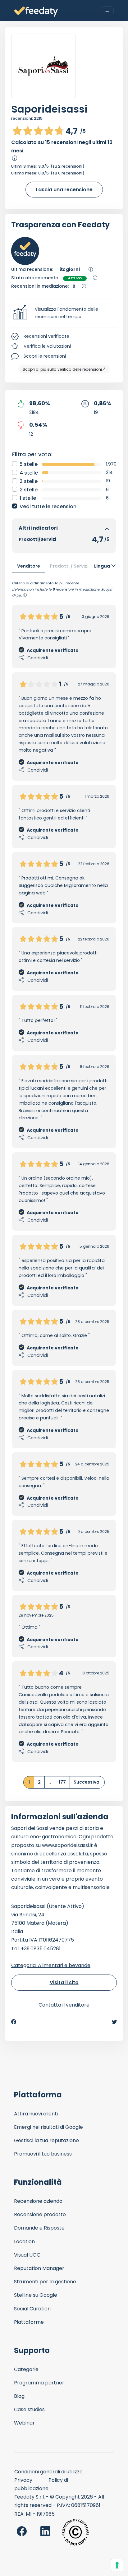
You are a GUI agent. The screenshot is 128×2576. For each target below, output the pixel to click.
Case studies (29, 2409)
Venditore (29, 566)
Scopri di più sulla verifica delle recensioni (62, 369)
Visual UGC (27, 2255)
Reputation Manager (39, 2268)
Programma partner (39, 2383)
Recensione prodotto (40, 2214)
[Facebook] (14, 2022)
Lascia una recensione (64, 190)
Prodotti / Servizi (69, 566)
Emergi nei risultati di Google (48, 2127)
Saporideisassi (49, 109)
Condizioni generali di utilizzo (48, 2472)
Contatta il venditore (64, 2005)
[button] (64, 313)
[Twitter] (114, 2022)
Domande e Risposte (39, 2228)
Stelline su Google (36, 2295)
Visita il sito (64, 1982)
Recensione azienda (38, 2201)
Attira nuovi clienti (36, 2114)
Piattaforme (29, 2322)
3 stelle (29, 481)
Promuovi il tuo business (43, 2154)
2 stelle (29, 490)
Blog (19, 2396)
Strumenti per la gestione (45, 2282)
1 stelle (28, 498)
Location (24, 2242)
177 (62, 1782)
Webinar (24, 2423)
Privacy (23, 2480)
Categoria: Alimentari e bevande (51, 1965)
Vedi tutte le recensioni (49, 506)
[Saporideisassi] (43, 66)
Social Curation (32, 2309)
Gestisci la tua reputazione (46, 2140)
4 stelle (29, 473)
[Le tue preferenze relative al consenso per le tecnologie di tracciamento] (117, 2565)
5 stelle (29, 464)
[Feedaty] (36, 12)
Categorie (26, 2369)
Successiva (87, 1782)
